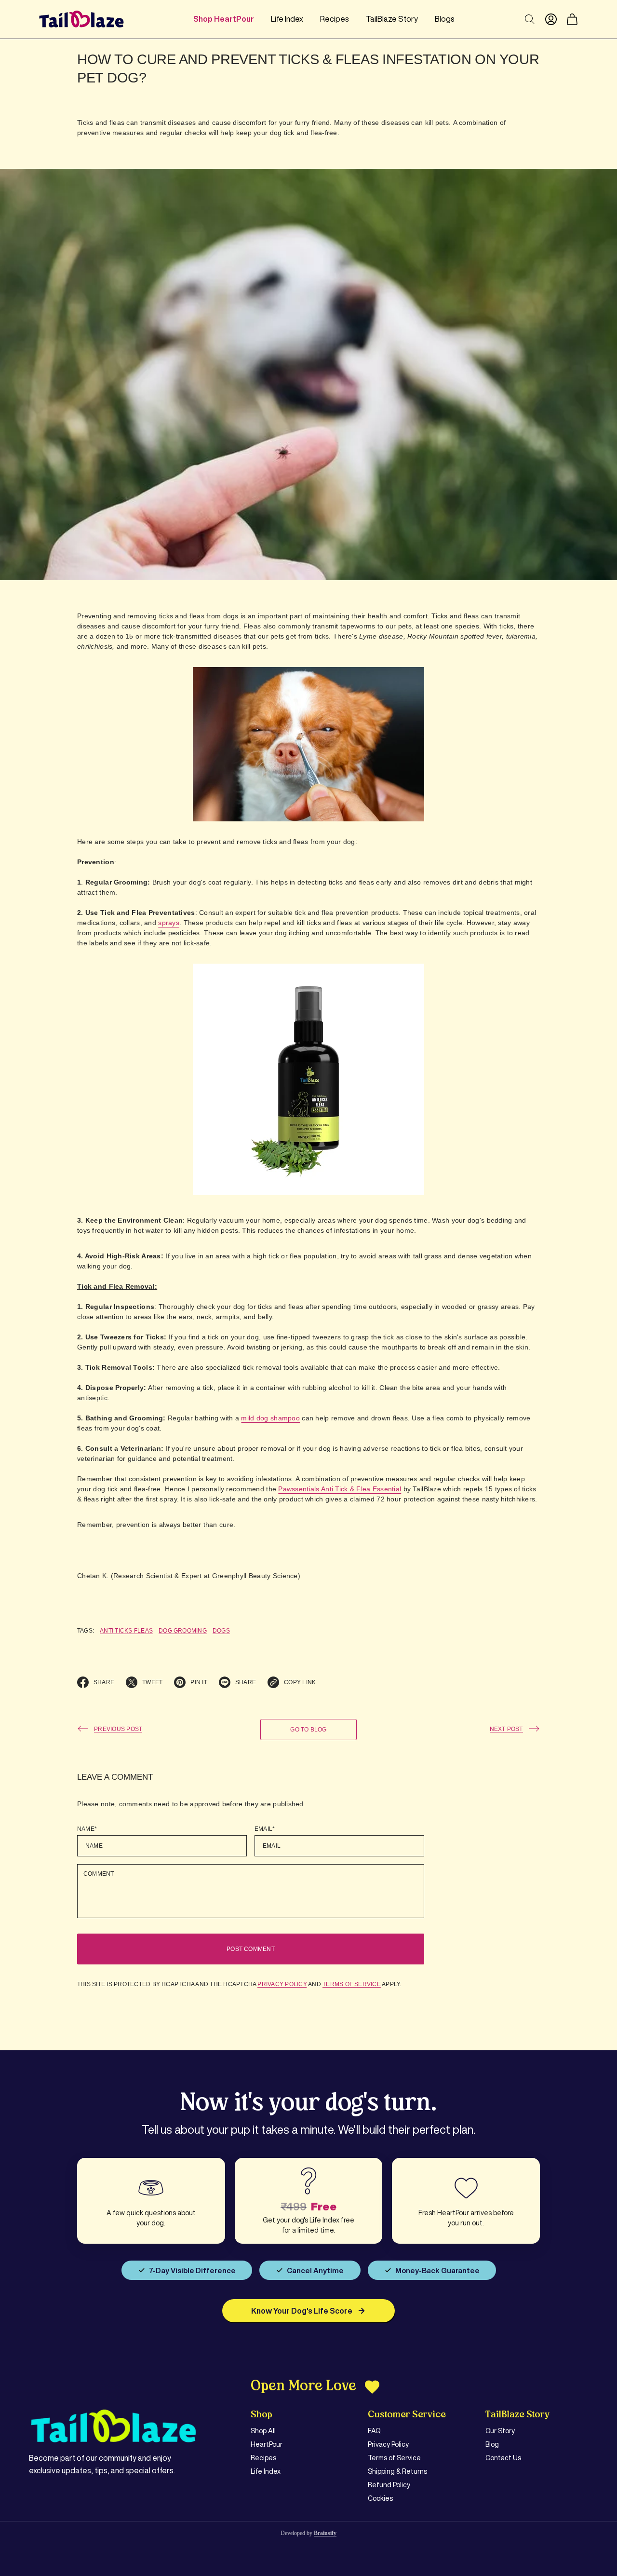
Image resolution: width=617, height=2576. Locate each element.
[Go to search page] (530, 19)
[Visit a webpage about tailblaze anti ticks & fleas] (308, 1079)
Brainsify (325, 2533)
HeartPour (267, 2444)
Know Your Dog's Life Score (302, 2311)
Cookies (380, 2498)
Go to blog (308, 1730)
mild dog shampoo (270, 1418)
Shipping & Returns (397, 2471)
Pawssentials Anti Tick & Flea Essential (340, 1489)
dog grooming (183, 1631)
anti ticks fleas (126, 1631)
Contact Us (503, 2458)
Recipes (263, 2458)
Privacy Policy (282, 1984)
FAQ (374, 2431)
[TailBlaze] (81, 19)
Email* (265, 1829)
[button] (572, 19)
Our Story (500, 2431)
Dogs (221, 1631)
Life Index (266, 2471)
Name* (87, 1829)
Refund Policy (389, 2485)
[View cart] (572, 19)
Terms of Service (352, 1984)
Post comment (251, 1949)
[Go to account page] (551, 19)
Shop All (263, 2431)
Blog (492, 2444)
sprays (169, 923)
